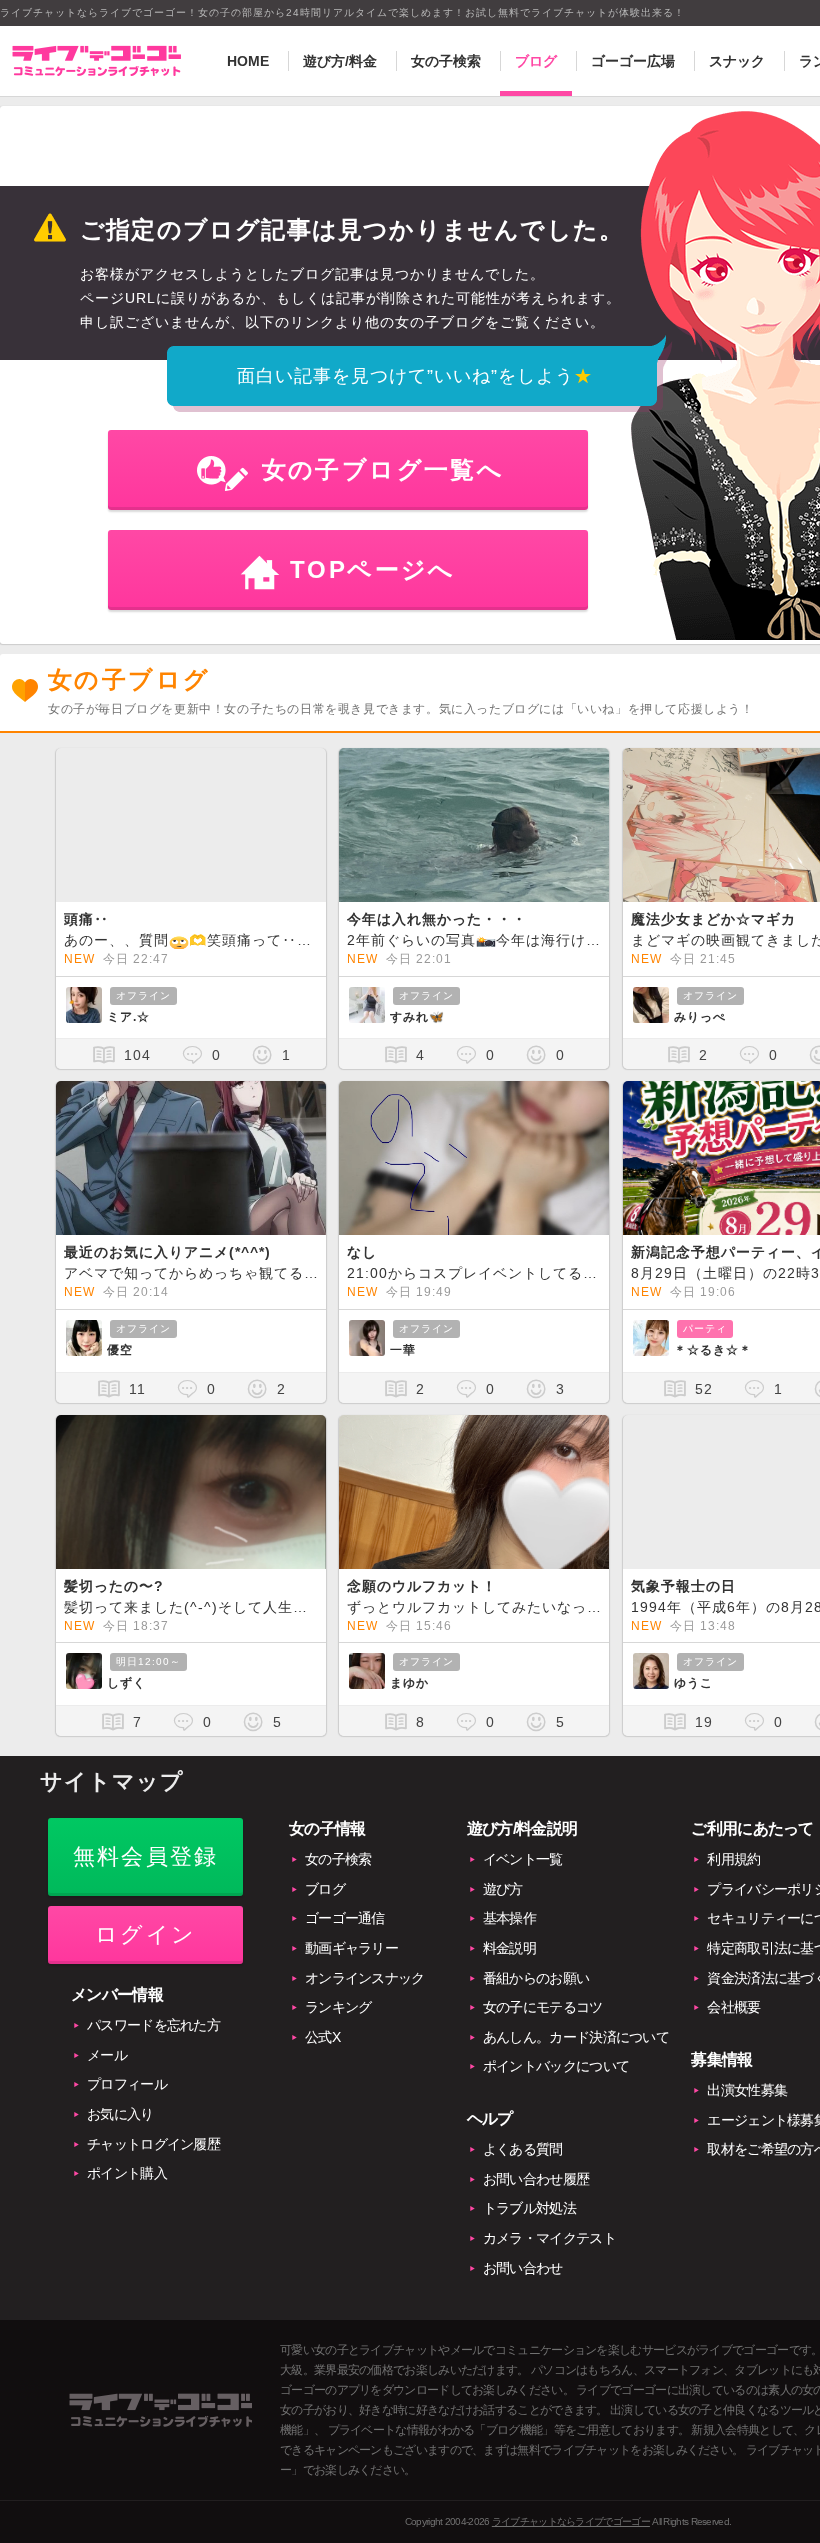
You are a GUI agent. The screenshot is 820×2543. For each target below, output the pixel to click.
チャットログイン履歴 (153, 2144)
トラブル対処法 (529, 2208)
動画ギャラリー (351, 1948)
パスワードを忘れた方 (153, 2025)
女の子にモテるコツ (543, 2007)
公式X (322, 2037)
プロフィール (127, 2084)
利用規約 (733, 1859)
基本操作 (509, 1918)
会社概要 (733, 2007)
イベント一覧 (523, 1859)
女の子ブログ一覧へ (383, 469)
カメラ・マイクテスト (549, 2238)
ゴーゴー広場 (633, 61)
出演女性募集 (747, 2090)
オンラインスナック (365, 1978)
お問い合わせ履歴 (536, 2179)
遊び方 (503, 1889)
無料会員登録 (145, 1856)
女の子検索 (446, 61)
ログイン (145, 1934)
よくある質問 (523, 2149)
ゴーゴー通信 (345, 1918)
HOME (248, 61)
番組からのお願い (536, 1978)
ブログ (536, 61)
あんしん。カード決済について (576, 2037)
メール (107, 2055)
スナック (737, 61)
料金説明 (509, 1948)
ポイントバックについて (556, 2066)
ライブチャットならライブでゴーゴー (571, 2521)
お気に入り (120, 2114)
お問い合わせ (523, 2268)
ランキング (338, 2007)
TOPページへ (373, 569)
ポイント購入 (127, 2173)
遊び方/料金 (340, 61)
